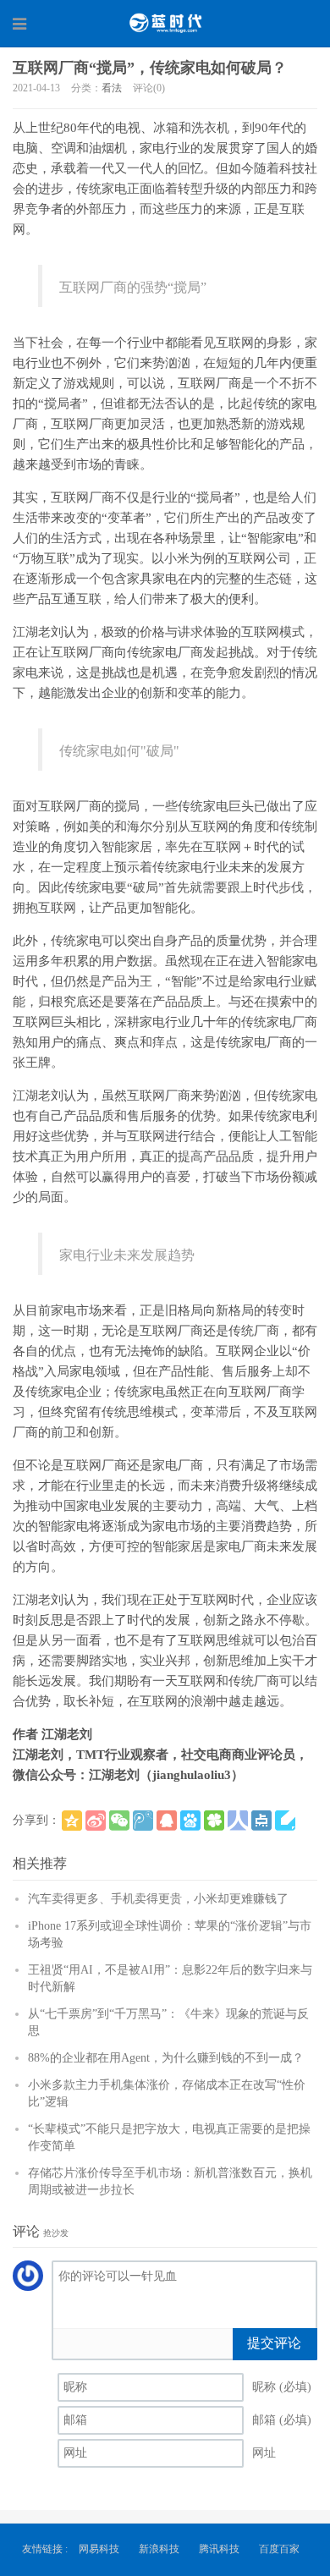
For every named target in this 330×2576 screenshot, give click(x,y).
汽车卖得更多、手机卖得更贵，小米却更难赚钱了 (158, 1899)
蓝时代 (165, 23)
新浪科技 (159, 2549)
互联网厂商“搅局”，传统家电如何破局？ (150, 68)
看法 (112, 88)
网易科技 (99, 2549)
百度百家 (279, 2549)
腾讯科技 (219, 2549)
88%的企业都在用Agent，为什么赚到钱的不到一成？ (166, 2058)
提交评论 (274, 2343)
